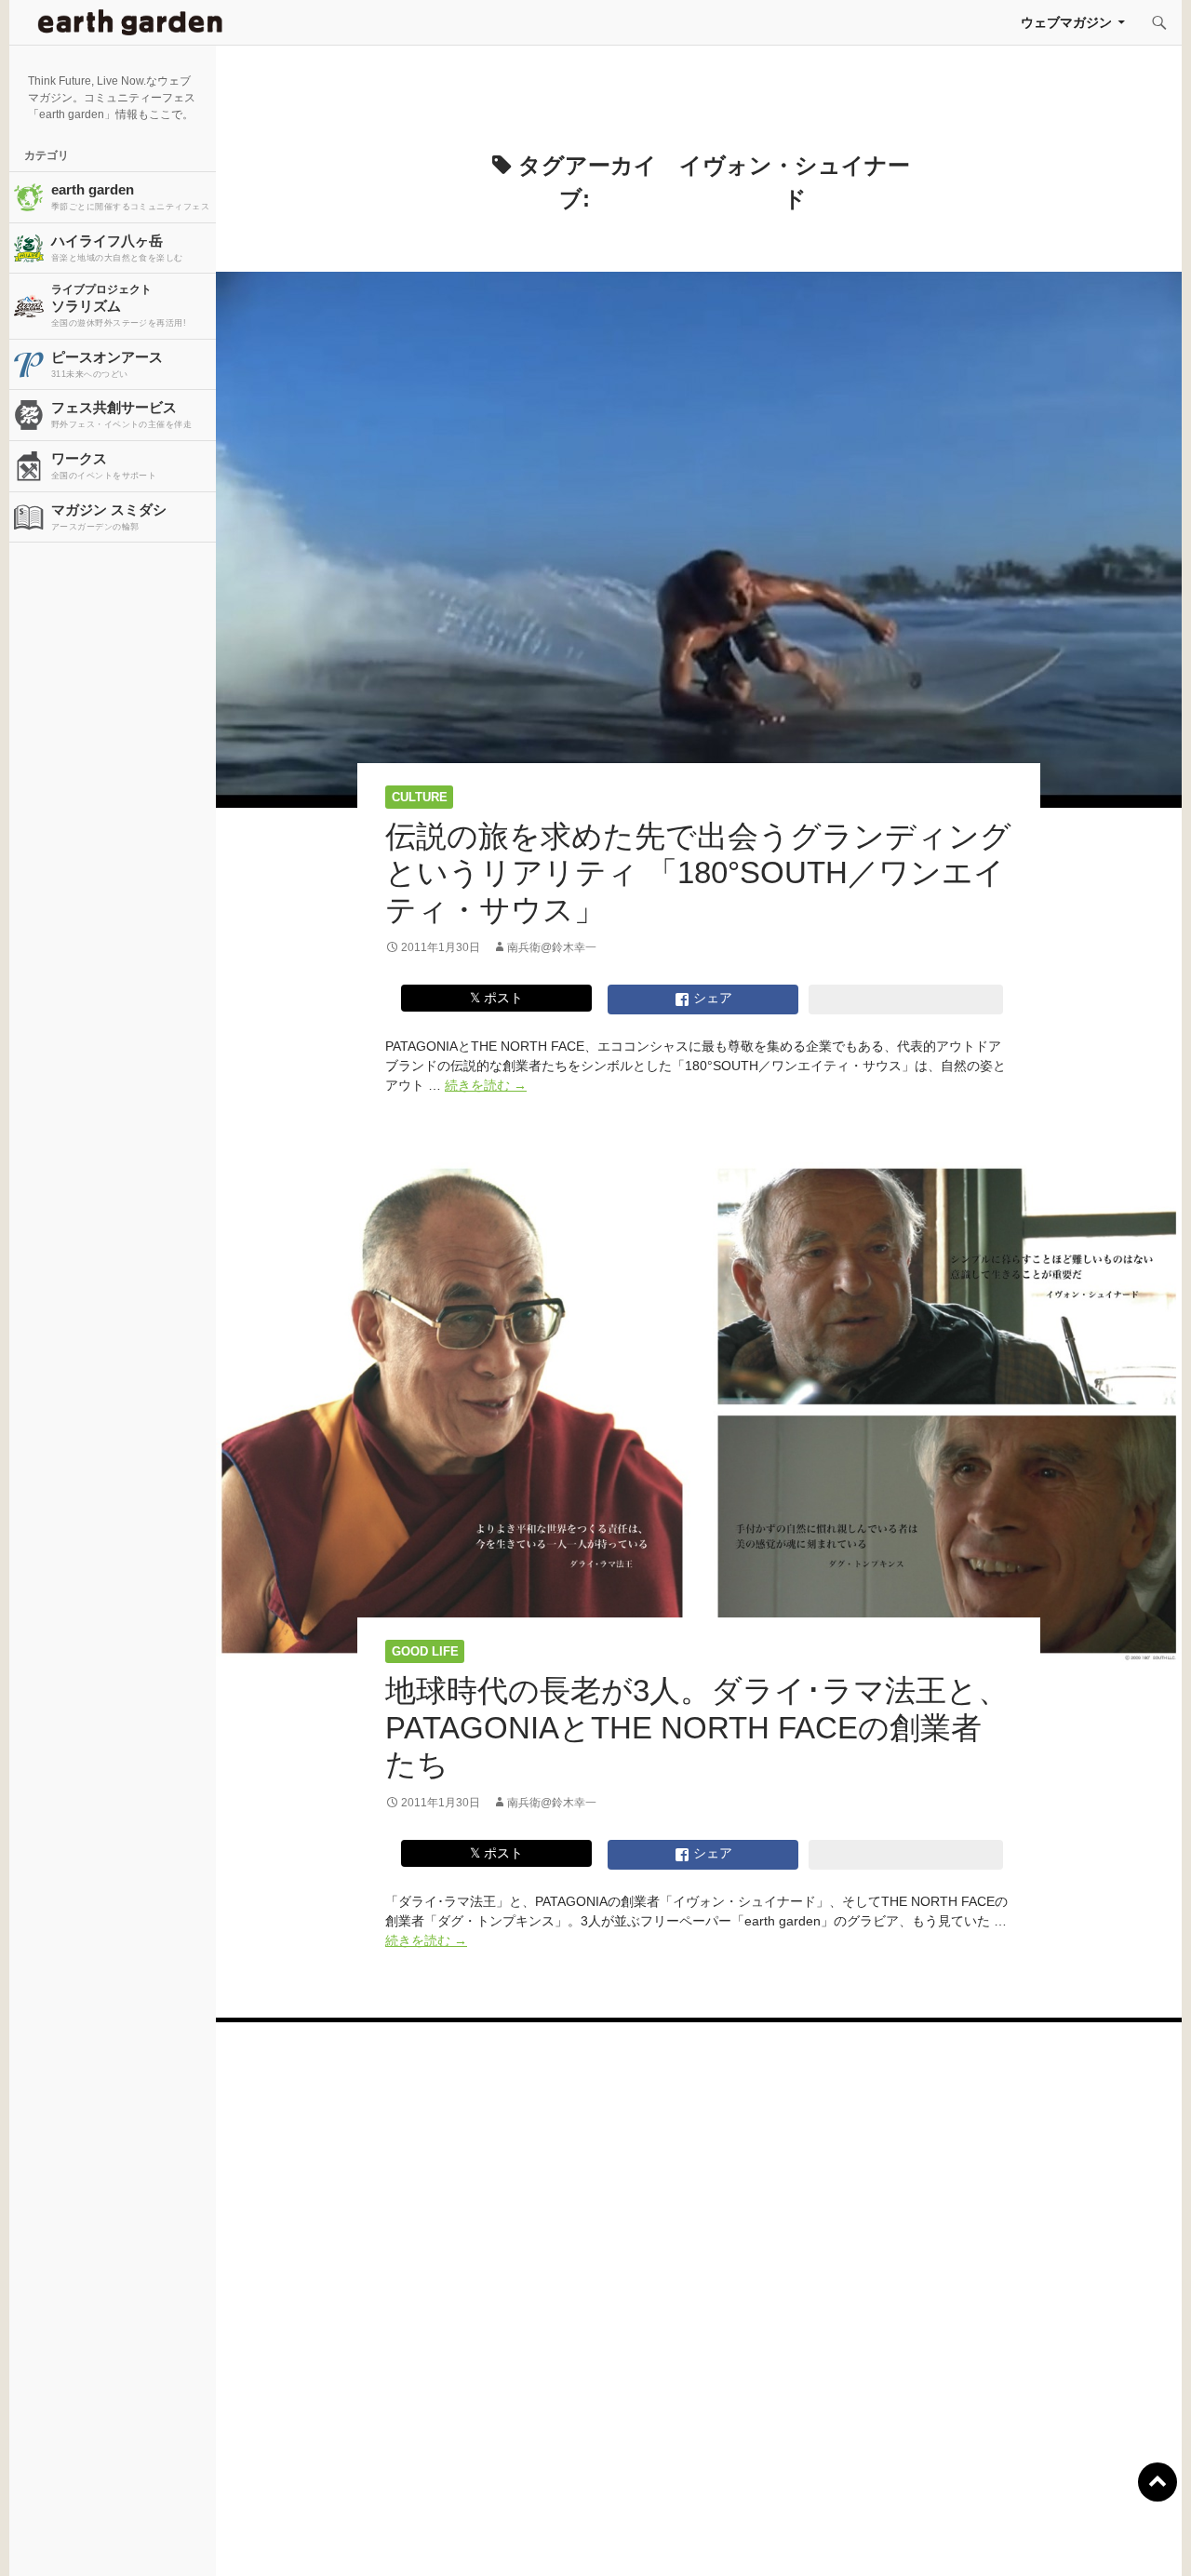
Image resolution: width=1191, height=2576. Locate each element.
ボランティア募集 (978, 2538)
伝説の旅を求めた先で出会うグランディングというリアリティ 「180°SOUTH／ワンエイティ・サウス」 (698, 873)
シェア (711, 998)
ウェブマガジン (1066, 22)
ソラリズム (119, 305)
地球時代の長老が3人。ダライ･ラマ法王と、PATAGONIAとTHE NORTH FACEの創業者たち (697, 1727)
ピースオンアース (107, 364)
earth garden (130, 196)
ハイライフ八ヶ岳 (117, 248)
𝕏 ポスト (496, 998)
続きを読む (486, 1085)
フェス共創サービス (121, 414)
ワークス (104, 465)
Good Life (425, 1651)
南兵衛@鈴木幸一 (552, 947)
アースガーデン (130, 22)
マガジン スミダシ (109, 517)
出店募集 (603, 2538)
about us (227, 2538)
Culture (420, 797)
